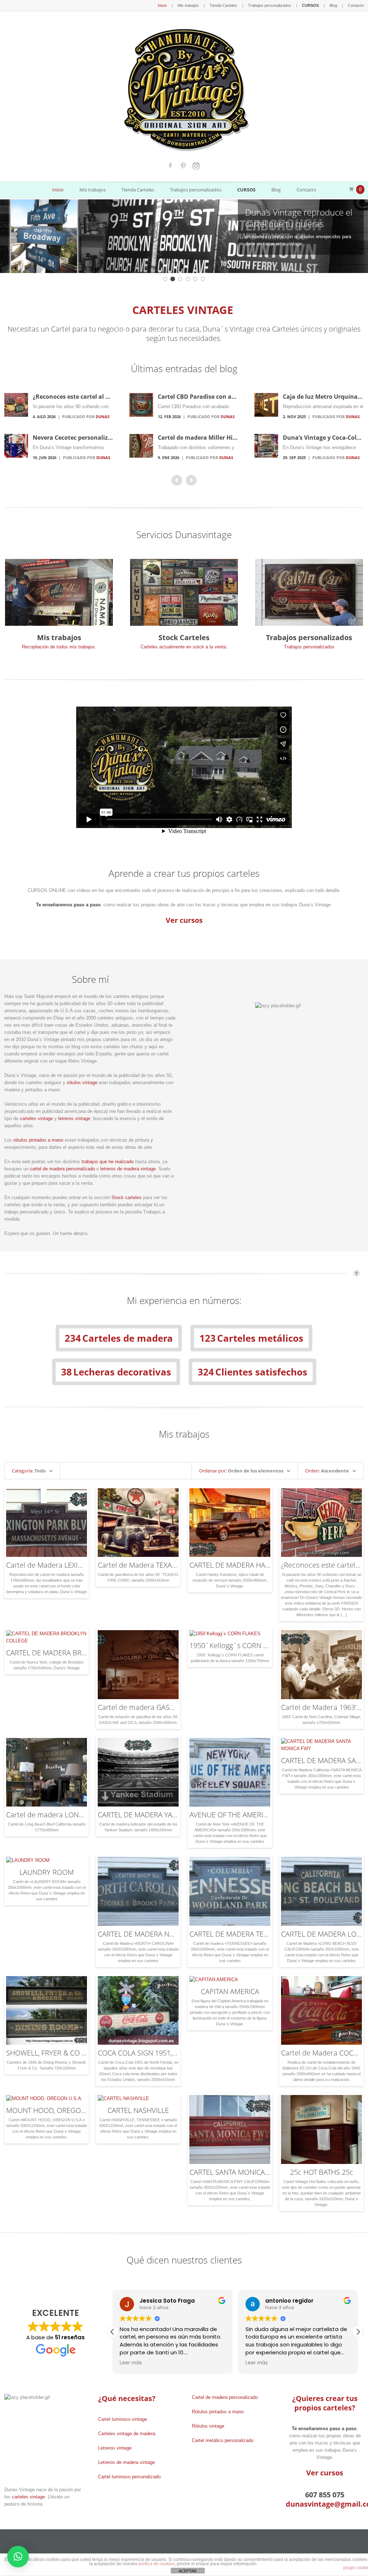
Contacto (356, 5)
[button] (358, 2332)
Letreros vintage (115, 2448)
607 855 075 (325, 2495)
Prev (13, 236)
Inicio (162, 5)
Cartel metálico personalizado (223, 2440)
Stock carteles (126, 1197)
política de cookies (157, 2564)
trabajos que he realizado (108, 1162)
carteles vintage (36, 1118)
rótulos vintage (82, 1083)
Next (355, 236)
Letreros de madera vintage (126, 2462)
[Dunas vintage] (184, 88)
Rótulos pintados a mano (218, 2412)
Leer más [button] (131, 2363)
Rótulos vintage (208, 2426)
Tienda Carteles (223, 5)
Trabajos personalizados (270, 5)
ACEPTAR (188, 2571)
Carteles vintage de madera (127, 2434)
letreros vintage (74, 1118)
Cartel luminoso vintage (123, 2419)
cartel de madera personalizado (62, 1169)
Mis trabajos (188, 5)
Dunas (103, 417)
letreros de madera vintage (128, 1169)
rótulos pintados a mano (38, 1140)
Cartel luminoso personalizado (129, 2477)
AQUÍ (273, 2560)
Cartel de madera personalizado (225, 2397)
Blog (333, 5)
